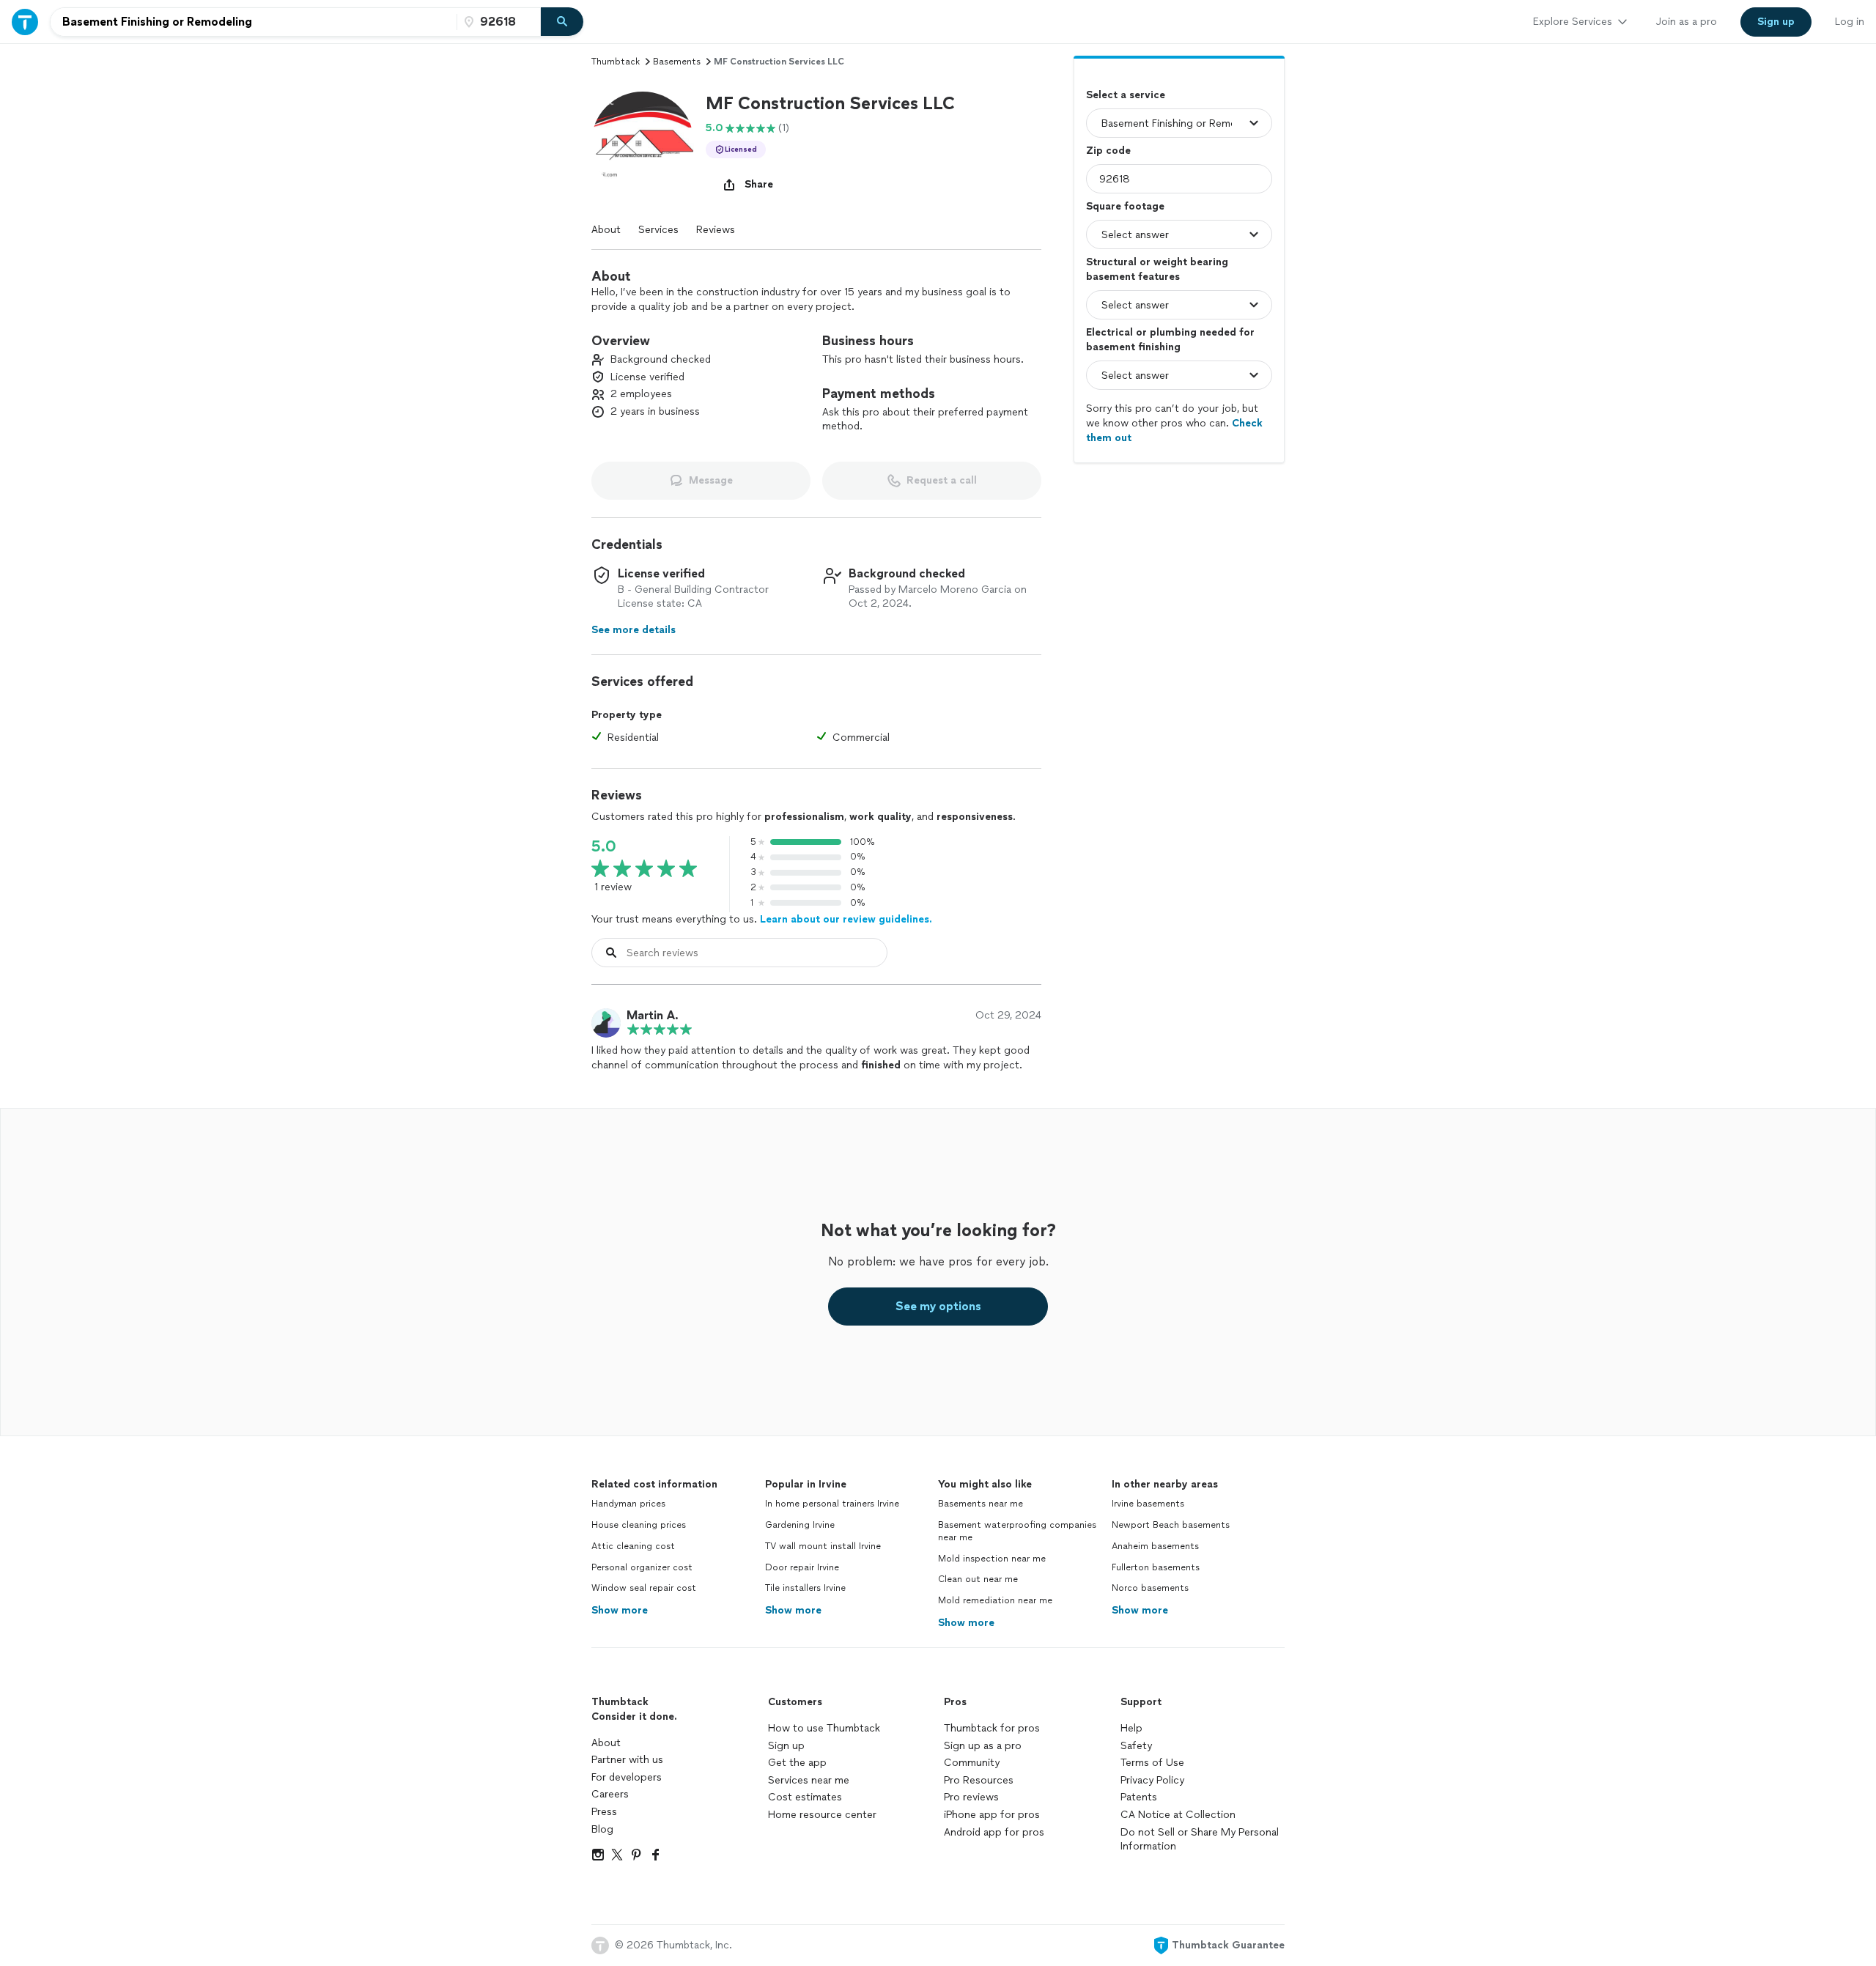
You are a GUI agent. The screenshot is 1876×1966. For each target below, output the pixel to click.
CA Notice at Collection (1178, 1815)
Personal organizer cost (642, 1567)
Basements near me (981, 1504)
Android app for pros (994, 1832)
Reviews (716, 230)
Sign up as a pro (983, 1746)
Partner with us (627, 1760)
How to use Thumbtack (824, 1728)
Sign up (786, 1746)
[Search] (562, 22)
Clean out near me (978, 1579)
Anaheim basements (1155, 1546)
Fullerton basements (1156, 1567)
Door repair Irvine (802, 1567)
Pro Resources (979, 1780)
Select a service (1126, 95)
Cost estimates (805, 1797)
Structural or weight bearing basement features (1157, 269)
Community (972, 1763)
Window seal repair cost (644, 1588)
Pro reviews (971, 1797)
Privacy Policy (1152, 1780)
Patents (1139, 1797)
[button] (643, 143)
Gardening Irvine (800, 1525)
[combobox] (254, 22)
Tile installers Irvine (805, 1588)
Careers (610, 1794)
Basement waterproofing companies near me (1017, 1531)
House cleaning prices (639, 1525)
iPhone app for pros (992, 1815)
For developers (627, 1777)
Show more (620, 1610)
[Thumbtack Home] (25, 22)
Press (604, 1812)
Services (658, 230)
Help (1131, 1728)
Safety (1136, 1746)
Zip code (1108, 151)
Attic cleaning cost (633, 1546)
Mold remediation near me (995, 1600)
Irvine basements (1148, 1504)
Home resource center (822, 1815)
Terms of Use (1152, 1763)
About (606, 230)
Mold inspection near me (992, 1559)
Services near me (809, 1780)
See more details (634, 630)
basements (677, 62)
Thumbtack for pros (992, 1728)
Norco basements (1150, 1588)
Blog (602, 1829)
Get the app (797, 1763)
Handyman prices (628, 1504)
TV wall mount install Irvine (823, 1546)
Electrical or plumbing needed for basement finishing (1170, 340)
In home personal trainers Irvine (832, 1504)
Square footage (1125, 206)
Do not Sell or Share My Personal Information (1200, 1840)
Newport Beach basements (1171, 1525)
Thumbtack (616, 62)
